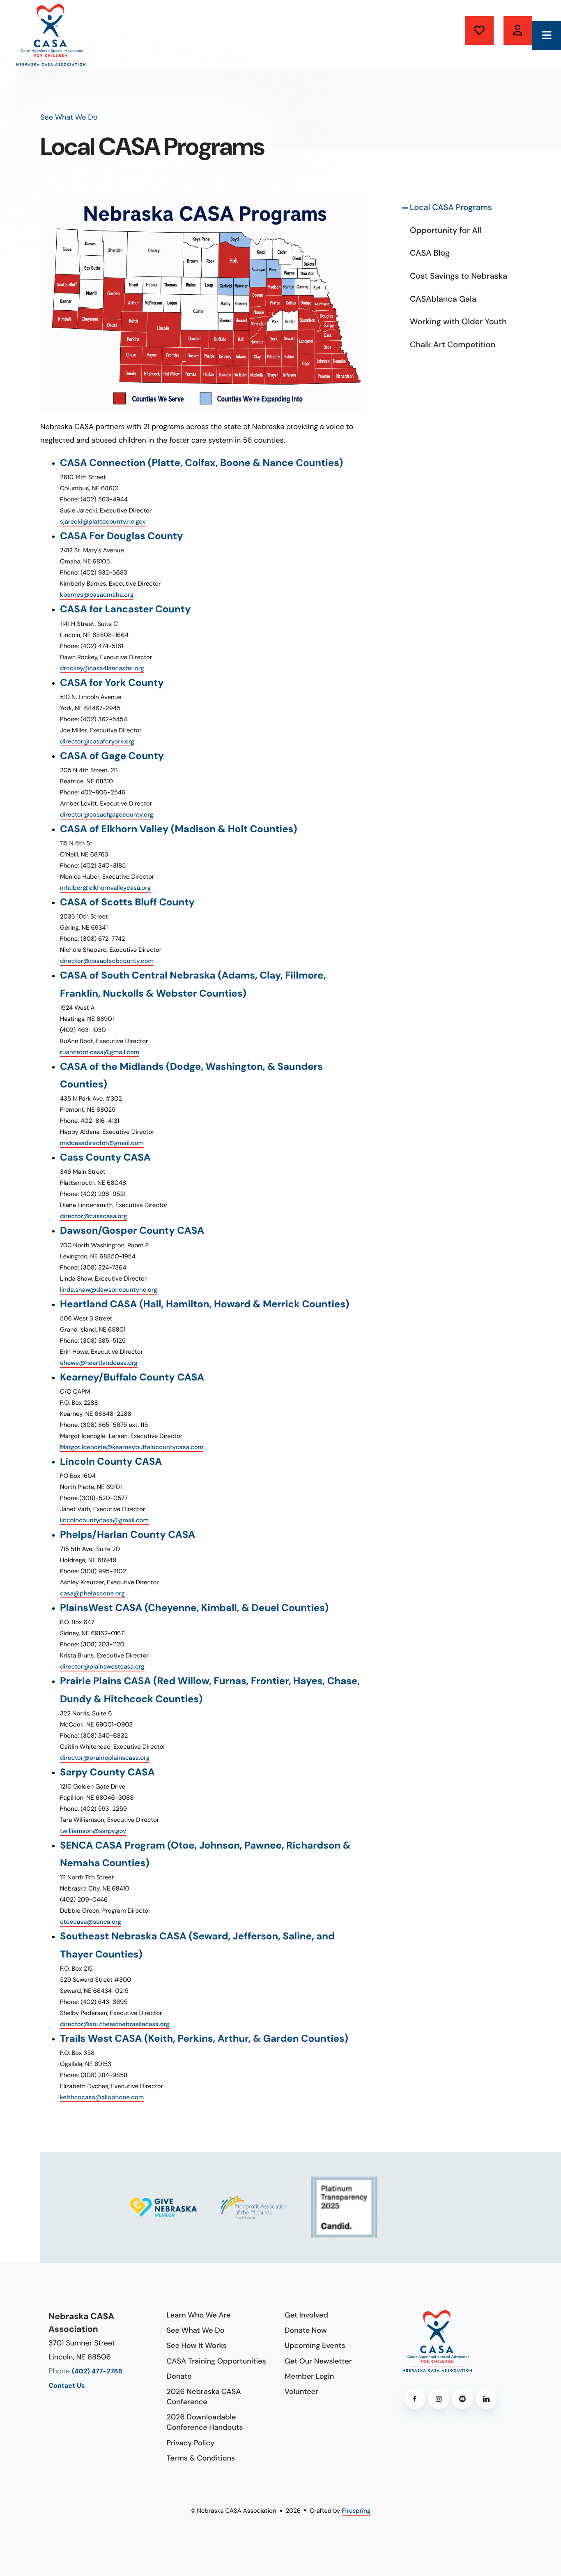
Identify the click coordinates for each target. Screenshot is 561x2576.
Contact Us (67, 2386)
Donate (479, 30)
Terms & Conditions (201, 2458)
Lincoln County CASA (111, 1462)
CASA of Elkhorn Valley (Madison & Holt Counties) (179, 829)
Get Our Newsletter (318, 2361)
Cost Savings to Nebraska (459, 276)
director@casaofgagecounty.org (107, 815)
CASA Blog (430, 253)
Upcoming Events (315, 2345)
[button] (547, 35)
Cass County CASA (105, 1158)
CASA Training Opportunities (216, 2361)
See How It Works (197, 2345)
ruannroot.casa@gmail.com (100, 1052)
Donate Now (306, 2330)
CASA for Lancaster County (125, 609)
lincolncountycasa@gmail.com (104, 1520)
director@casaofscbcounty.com (107, 961)
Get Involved (306, 2315)
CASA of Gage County (112, 756)
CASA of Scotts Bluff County (127, 902)
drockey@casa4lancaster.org (102, 668)
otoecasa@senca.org (91, 1922)
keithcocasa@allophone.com (102, 2097)
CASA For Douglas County (122, 536)
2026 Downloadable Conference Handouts (205, 2422)
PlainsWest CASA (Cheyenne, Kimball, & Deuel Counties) (194, 1608)
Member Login (309, 2376)
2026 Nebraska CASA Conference (204, 2397)
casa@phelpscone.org (92, 1593)
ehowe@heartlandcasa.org (99, 1363)
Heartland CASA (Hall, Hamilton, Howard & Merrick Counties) (205, 1304)
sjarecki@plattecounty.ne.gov (103, 522)
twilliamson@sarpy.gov (93, 1831)
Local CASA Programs (451, 208)
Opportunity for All (446, 231)
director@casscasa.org (94, 1216)
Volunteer (518, 30)
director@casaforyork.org (97, 741)
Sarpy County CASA (107, 1772)
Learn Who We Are (199, 2315)
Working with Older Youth (458, 322)
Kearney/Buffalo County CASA (132, 1377)
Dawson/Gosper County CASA (132, 1231)
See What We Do (196, 2330)
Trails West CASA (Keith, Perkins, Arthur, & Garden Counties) (204, 2039)
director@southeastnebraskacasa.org (115, 2024)
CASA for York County (112, 683)
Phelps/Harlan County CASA (128, 1535)
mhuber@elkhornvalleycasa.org (105, 888)
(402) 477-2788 (97, 2372)
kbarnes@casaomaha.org (97, 595)
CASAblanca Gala (443, 299)
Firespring (356, 2511)
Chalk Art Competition (453, 345)
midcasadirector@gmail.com (102, 1143)
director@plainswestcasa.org (102, 1667)
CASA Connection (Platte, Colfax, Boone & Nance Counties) (201, 463)
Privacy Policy (191, 2443)
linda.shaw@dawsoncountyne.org (109, 1290)
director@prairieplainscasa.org (105, 1758)
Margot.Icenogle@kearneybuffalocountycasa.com (132, 1447)
